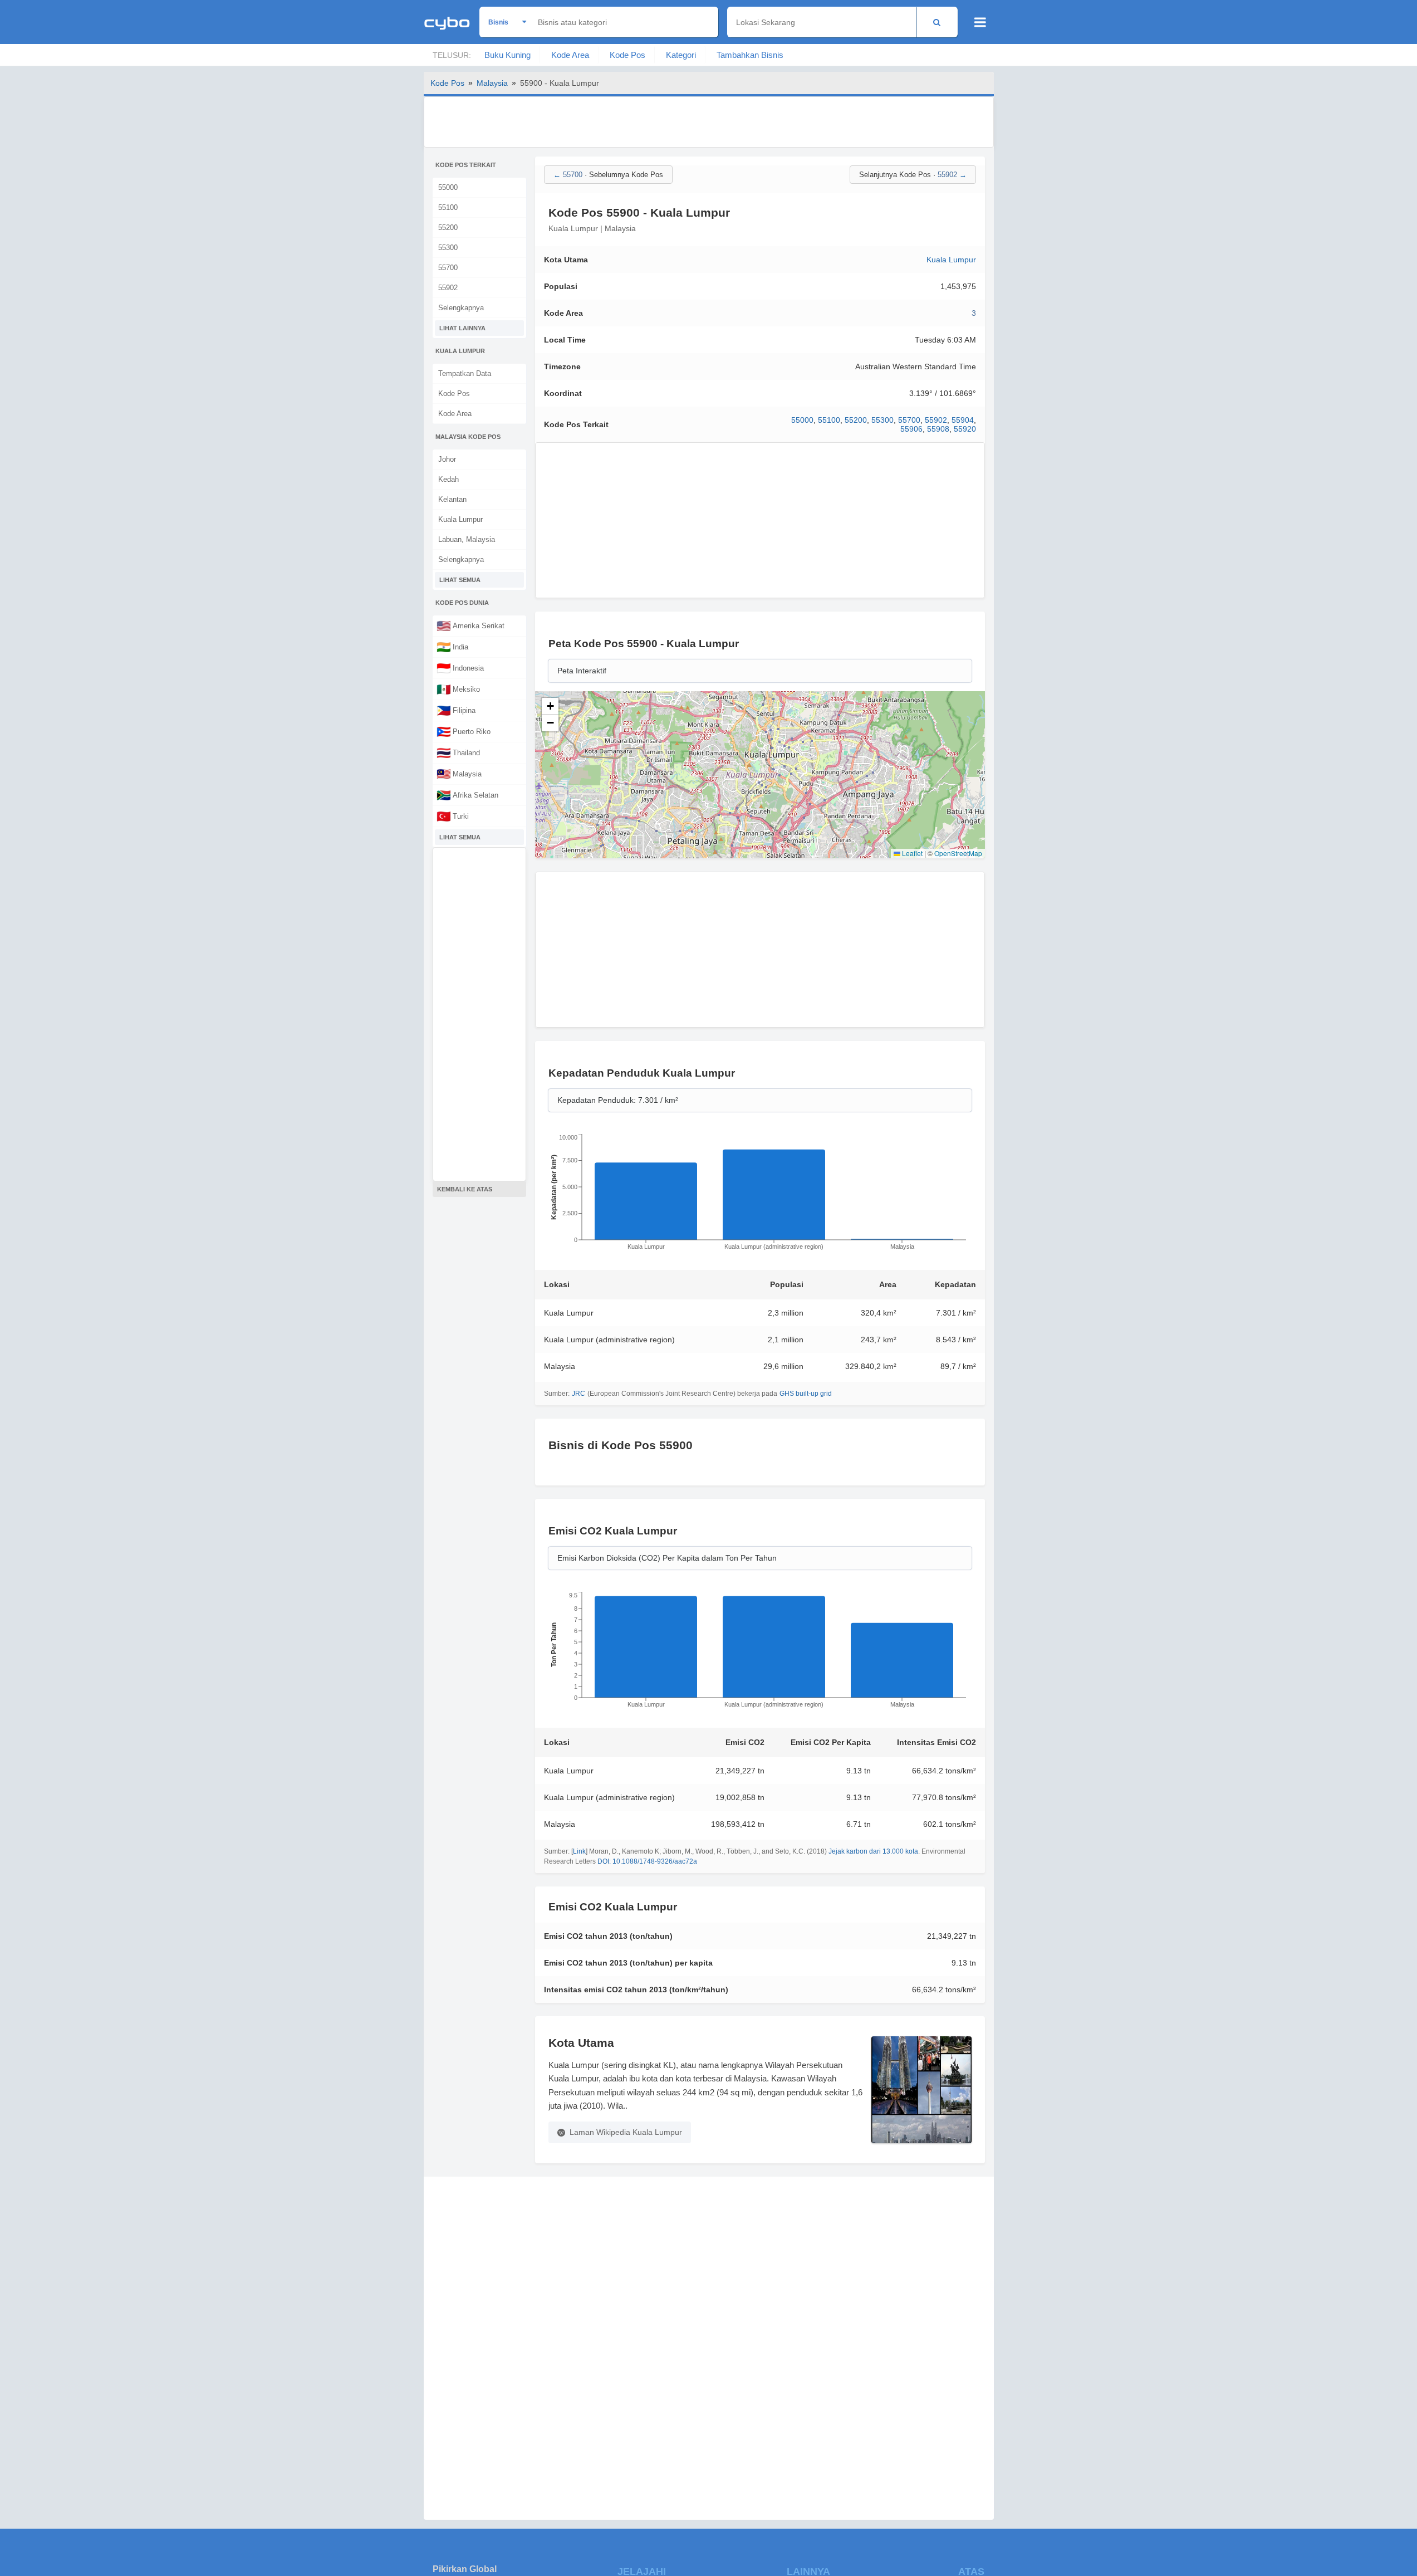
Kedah (448, 479)
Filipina (456, 710)
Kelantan (452, 499)
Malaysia (492, 83)
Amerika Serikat (470, 625)
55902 (448, 288)
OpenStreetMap (958, 853)
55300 (448, 248)
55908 (938, 429)
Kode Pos (627, 55)
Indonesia (460, 668)
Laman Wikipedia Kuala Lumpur (626, 2132)
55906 (911, 429)
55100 (448, 207)
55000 (448, 187)
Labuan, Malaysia (467, 539)
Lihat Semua (460, 580)
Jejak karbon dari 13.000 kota (873, 1851)
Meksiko (458, 689)
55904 (963, 420)
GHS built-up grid (806, 1394)
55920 (965, 429)
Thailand (458, 752)
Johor (447, 459)
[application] (760, 1195)
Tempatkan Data (465, 373)
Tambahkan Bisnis (750, 55)
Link (579, 1851)
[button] (550, 706)
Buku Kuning (508, 55)
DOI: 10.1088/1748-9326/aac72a (647, 1861)
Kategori (681, 55)
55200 (448, 228)
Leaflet (911, 853)
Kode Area (570, 55)
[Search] (937, 22)
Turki (453, 816)
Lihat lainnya (462, 328)
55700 (448, 268)
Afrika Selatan (467, 795)
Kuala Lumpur (460, 519)
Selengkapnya (461, 308)
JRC (578, 1394)
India (452, 647)
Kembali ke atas (465, 1189)
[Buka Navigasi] (980, 22)
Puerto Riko (464, 731)
